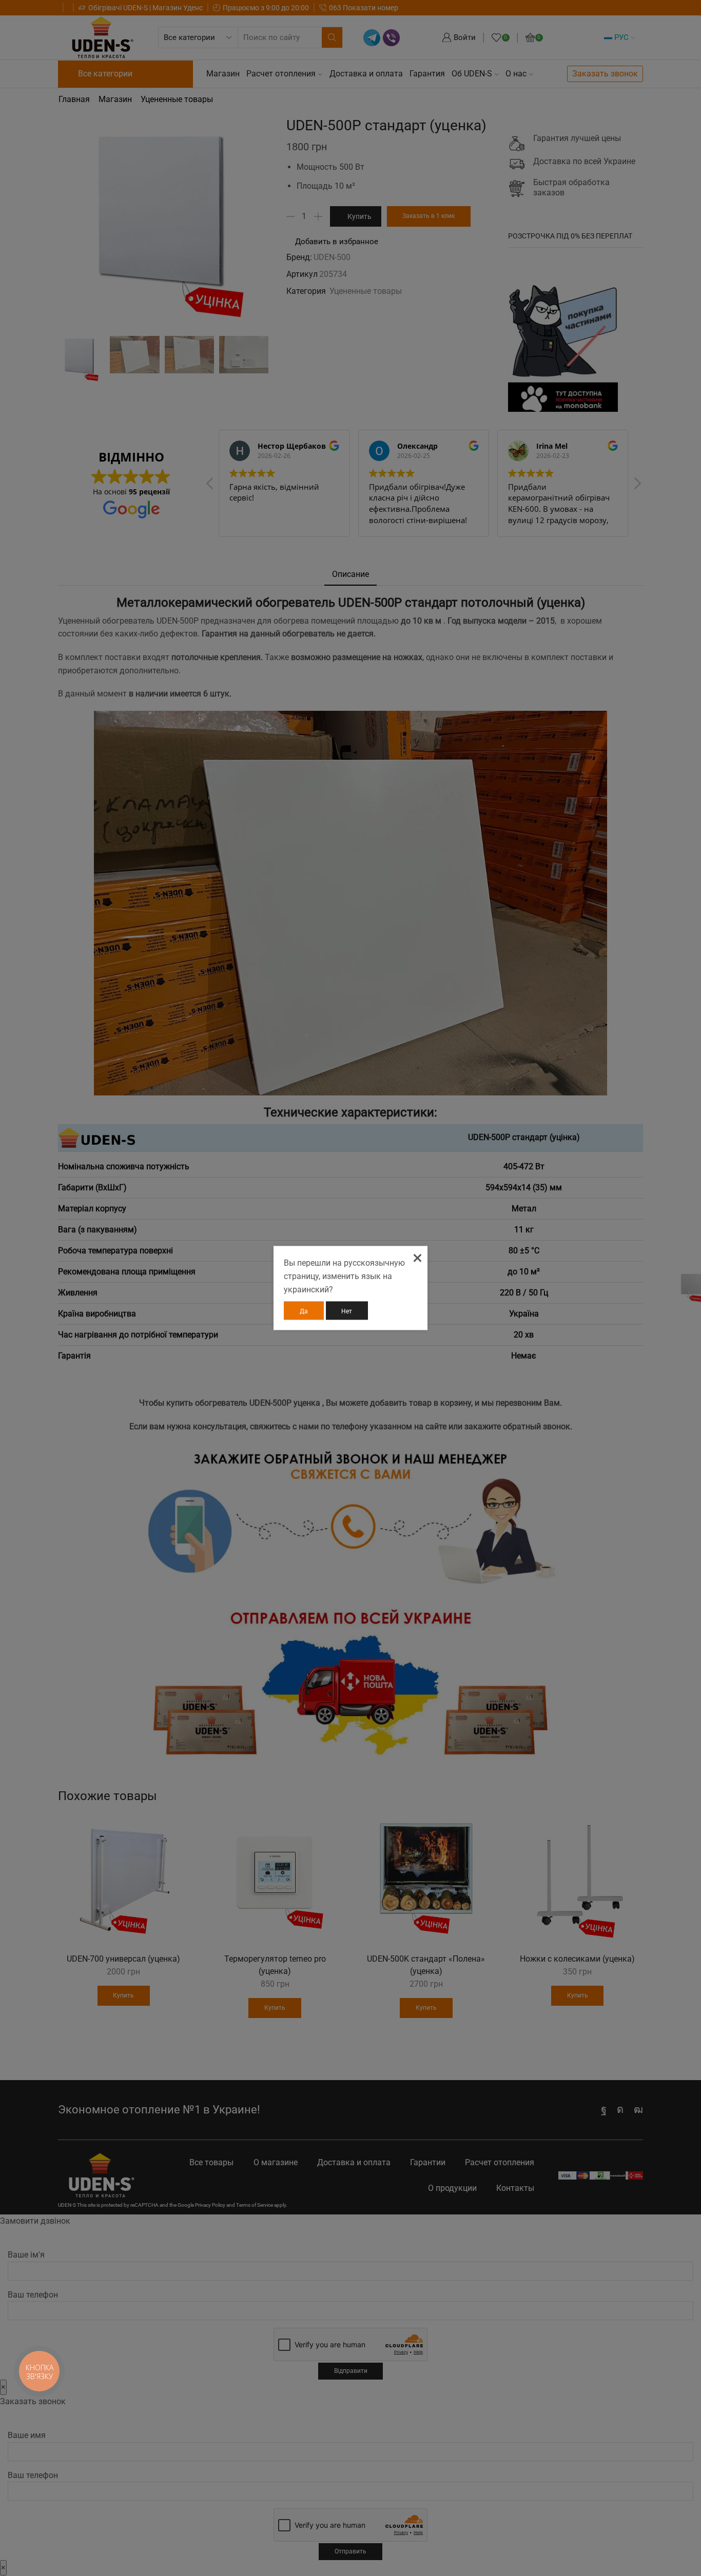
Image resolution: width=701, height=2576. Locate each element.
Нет (347, 1311)
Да (304, 1311)
